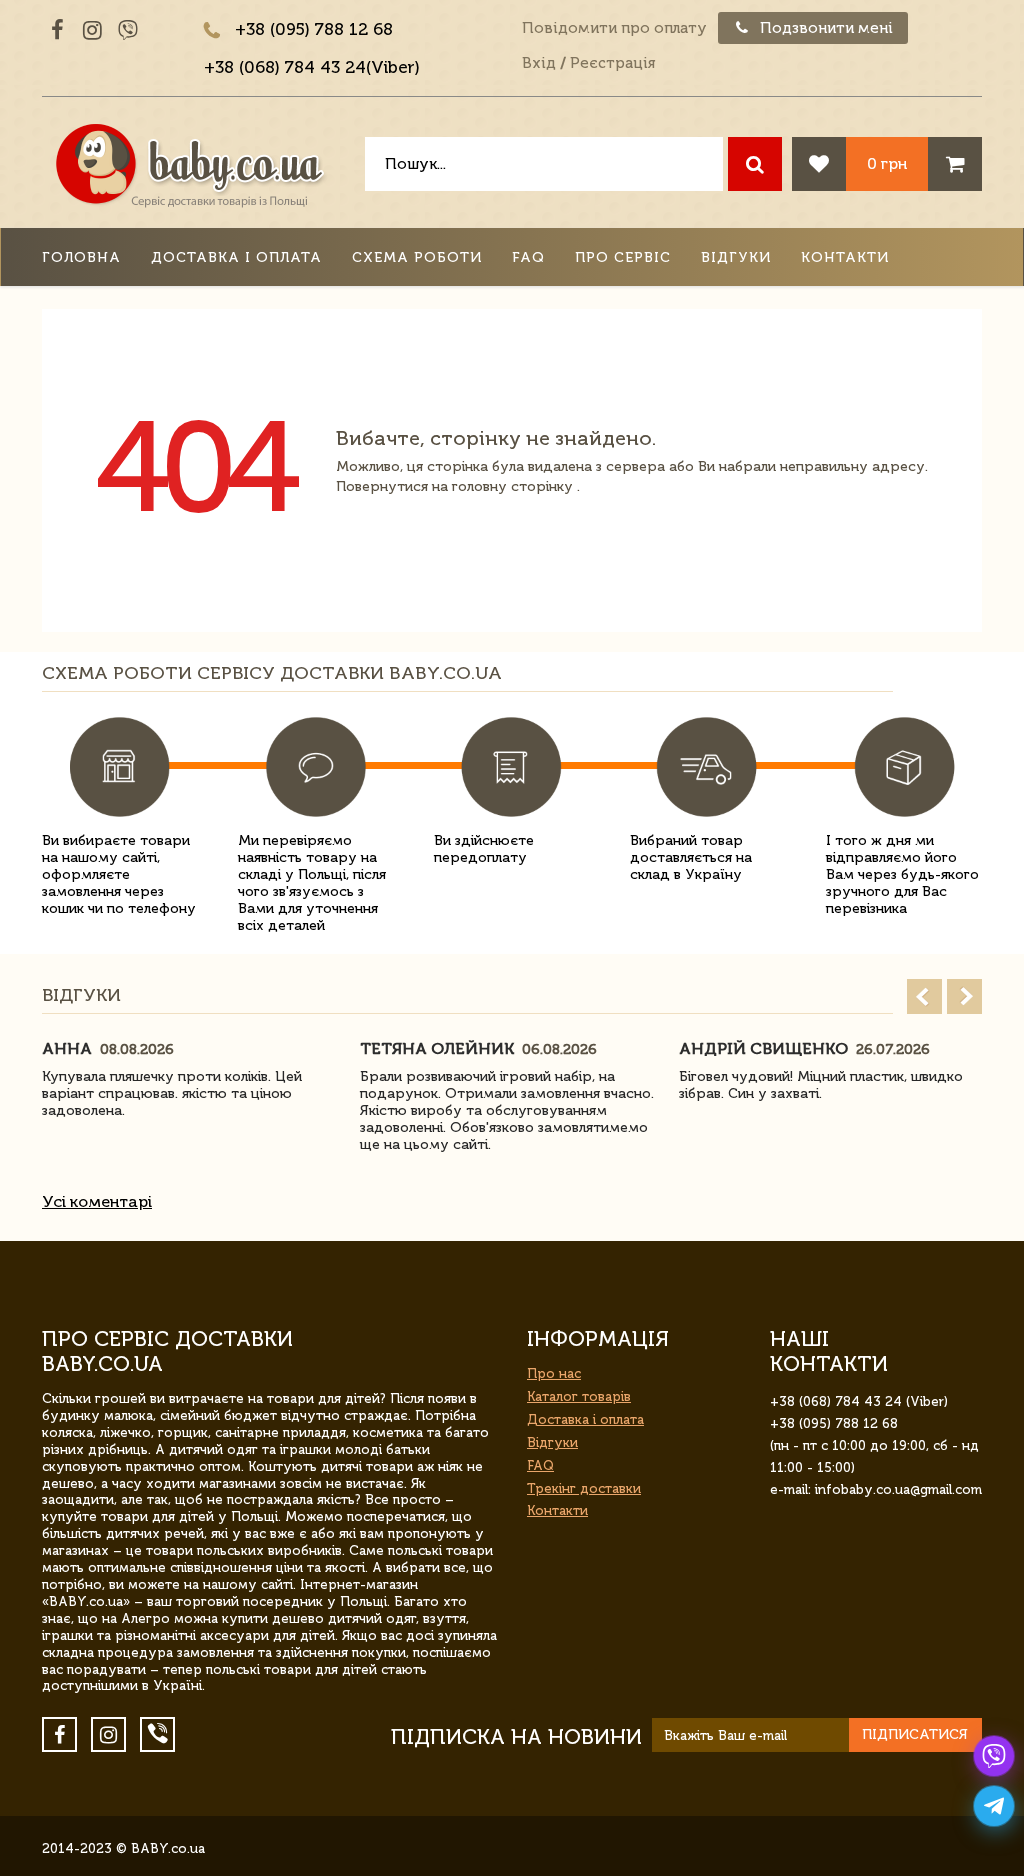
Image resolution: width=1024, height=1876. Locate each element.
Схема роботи (417, 257)
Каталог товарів (579, 1396)
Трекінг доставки (584, 1488)
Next (964, 996)
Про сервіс (623, 257)
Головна (81, 257)
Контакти (845, 257)
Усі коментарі (97, 1201)
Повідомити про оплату (614, 28)
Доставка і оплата (236, 257)
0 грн (887, 163)
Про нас (554, 1373)
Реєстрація (612, 63)
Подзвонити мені (824, 28)
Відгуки (736, 257)
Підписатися (915, 1734)
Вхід (539, 63)
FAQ (528, 257)
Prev (924, 996)
